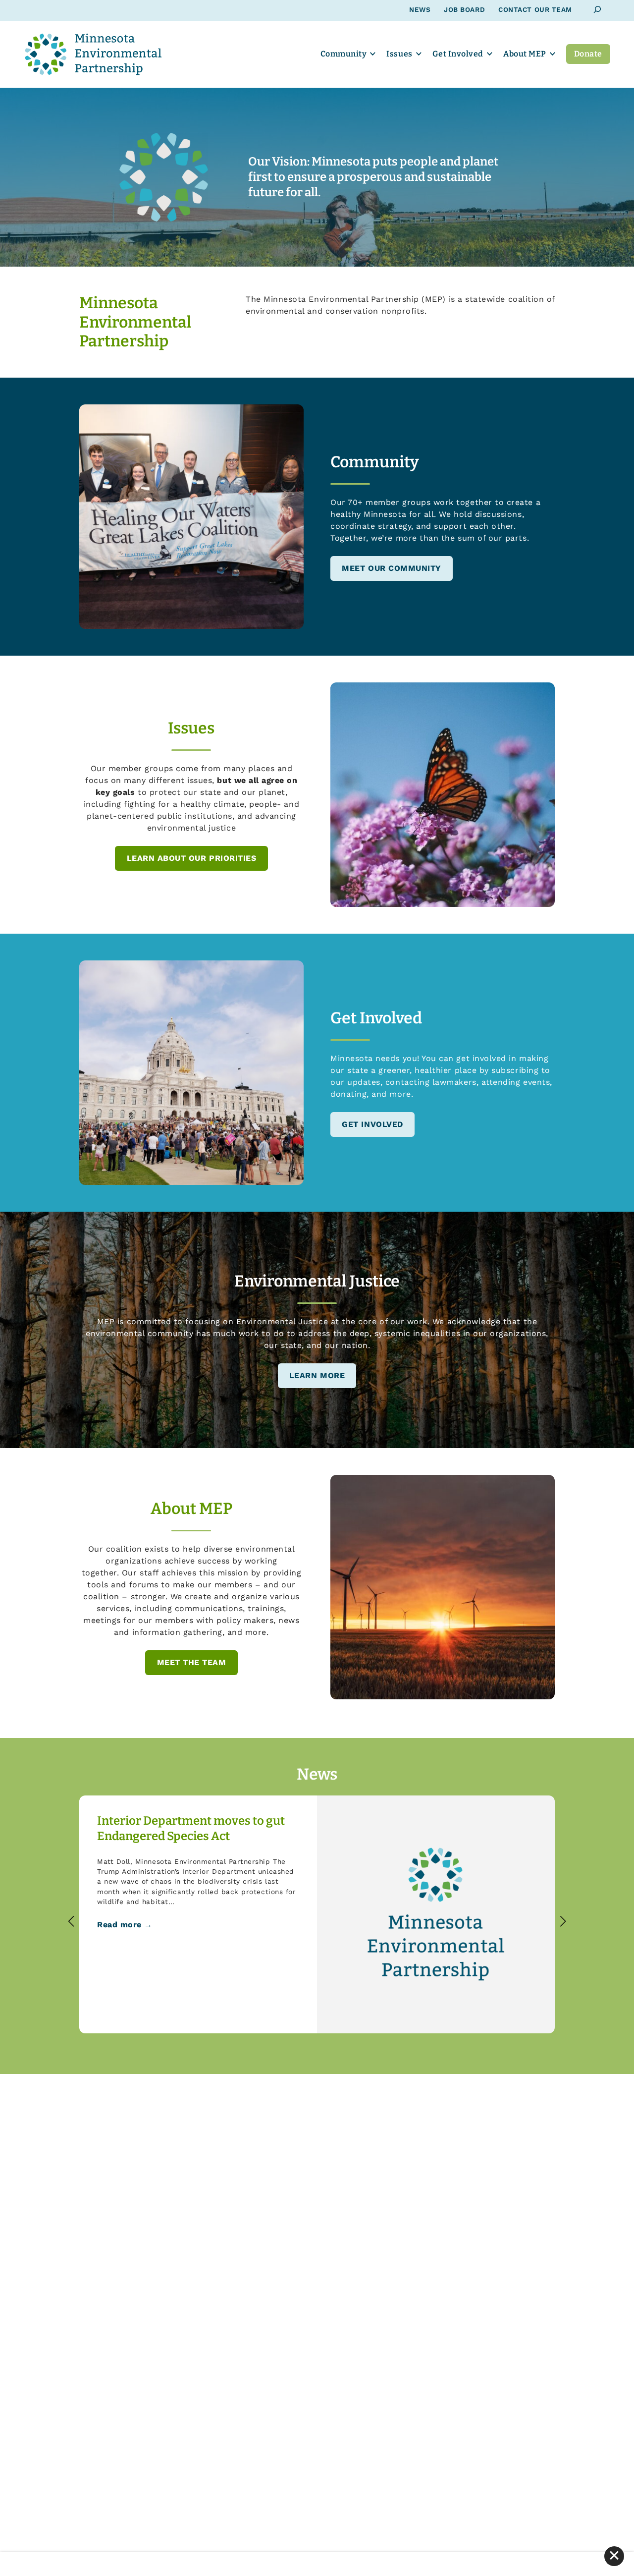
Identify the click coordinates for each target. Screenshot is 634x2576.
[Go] (598, 10)
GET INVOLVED (372, 1124)
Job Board (464, 9)
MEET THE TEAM (192, 1662)
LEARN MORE (317, 1375)
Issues (399, 54)
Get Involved (458, 54)
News (420, 9)
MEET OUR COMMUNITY (392, 568)
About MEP (525, 54)
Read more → (125, 1925)
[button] (71, 1921)
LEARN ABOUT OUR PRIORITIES (192, 858)
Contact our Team (535, 9)
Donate (588, 54)
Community (344, 54)
